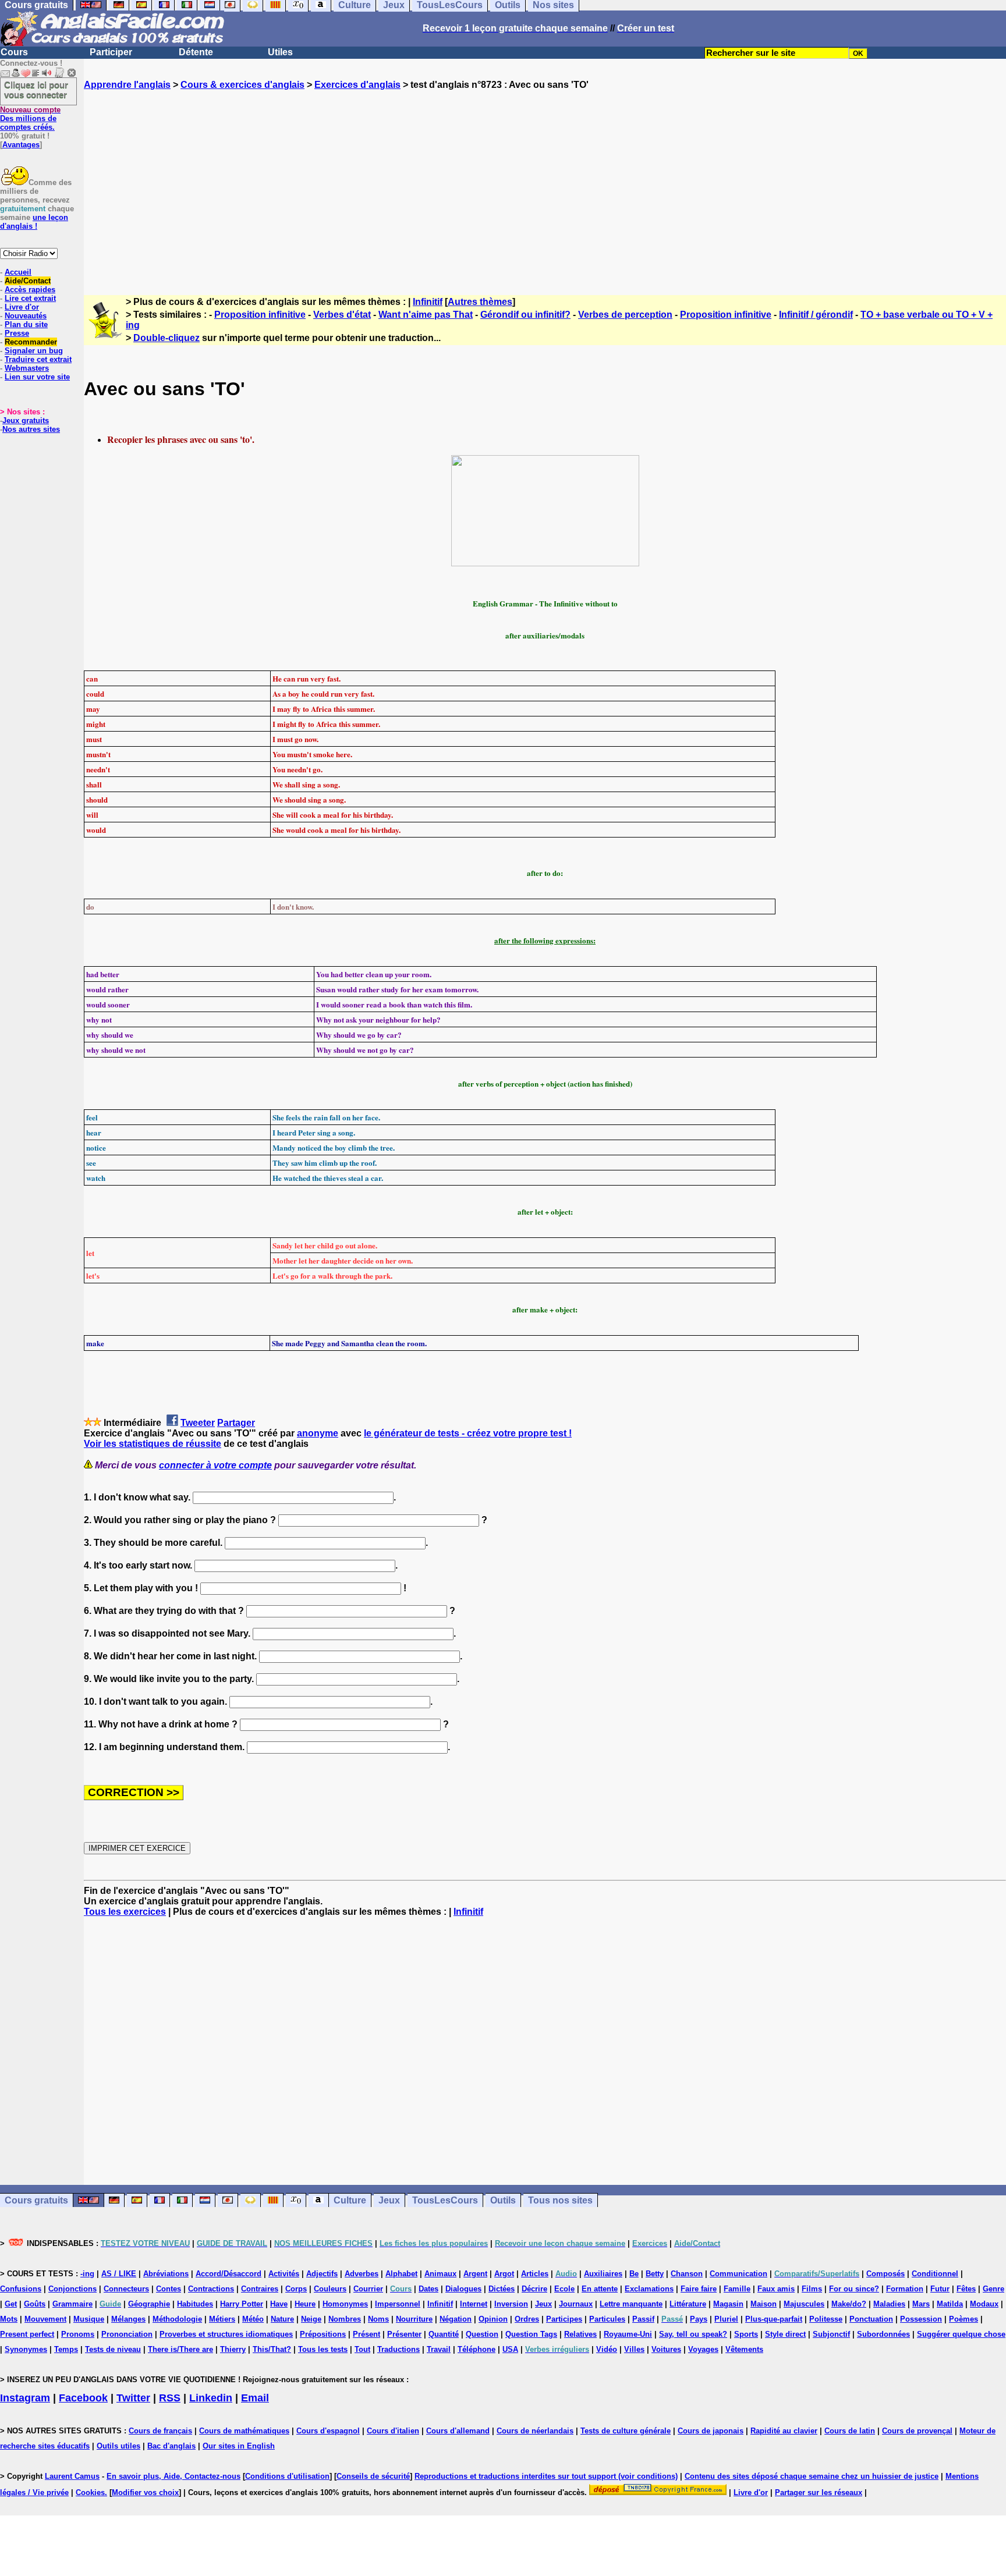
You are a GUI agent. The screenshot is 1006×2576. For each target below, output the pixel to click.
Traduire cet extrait (38, 359)
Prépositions (323, 2334)
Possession (921, 2319)
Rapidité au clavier (784, 2431)
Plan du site (26, 324)
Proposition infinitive (260, 315)
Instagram (25, 2398)
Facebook (83, 2398)
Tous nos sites (560, 2200)
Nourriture (414, 2319)
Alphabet (401, 2274)
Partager (236, 1423)
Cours (14, 52)
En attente (600, 2289)
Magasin (728, 2304)
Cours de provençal (917, 2431)
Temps (66, 2349)
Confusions (21, 2289)
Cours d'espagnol (328, 2431)
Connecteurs (126, 2289)
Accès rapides (30, 290)
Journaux (576, 2304)
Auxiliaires (603, 2274)
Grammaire (72, 2304)
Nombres (345, 2319)
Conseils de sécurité (373, 2476)
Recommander (31, 342)
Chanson (687, 2274)
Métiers (222, 2319)
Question (482, 2334)
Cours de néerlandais (535, 2431)
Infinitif (428, 302)
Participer (111, 52)
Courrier (368, 2289)
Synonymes (26, 2349)
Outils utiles (118, 2446)
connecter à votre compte (215, 1465)
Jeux (389, 2200)
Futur (940, 2289)
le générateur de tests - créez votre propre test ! (468, 1433)
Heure (305, 2304)
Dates (428, 2289)
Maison (764, 2304)
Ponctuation (871, 2319)
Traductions (398, 2349)
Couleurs (330, 2289)
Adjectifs (322, 2274)
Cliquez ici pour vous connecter (36, 90)
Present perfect (27, 2334)
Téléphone (477, 2349)
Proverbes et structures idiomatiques (226, 2334)
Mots (9, 2319)
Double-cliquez (167, 338)
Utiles (280, 52)
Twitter (133, 2398)
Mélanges (128, 2319)
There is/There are (180, 2349)
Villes (634, 2349)
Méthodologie (177, 2319)
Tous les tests (323, 2349)
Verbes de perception (625, 315)
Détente (196, 52)
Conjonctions (72, 2289)
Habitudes (195, 2304)
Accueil (18, 272)
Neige (311, 2319)
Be (634, 2274)
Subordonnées (883, 2334)
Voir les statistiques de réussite (153, 1444)
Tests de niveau (113, 2349)
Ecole (564, 2289)
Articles (535, 2274)
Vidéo (607, 2349)
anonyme (318, 1433)
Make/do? (849, 2304)
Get (11, 2304)
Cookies (90, 2492)
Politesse (826, 2319)
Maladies (889, 2304)
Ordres (527, 2319)
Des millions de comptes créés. (30, 118)
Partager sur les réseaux (819, 2492)
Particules (607, 2319)
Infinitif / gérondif (816, 315)
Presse (17, 333)
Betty (655, 2274)
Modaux (984, 2304)
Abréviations (166, 2274)
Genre (993, 2289)
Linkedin (211, 2398)
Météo (253, 2319)
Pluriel (726, 2319)
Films (812, 2289)
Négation (456, 2319)
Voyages (703, 2349)
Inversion (511, 2304)
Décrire (534, 2289)
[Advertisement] (545, 182)
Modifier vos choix (145, 2492)
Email (255, 2398)
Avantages (21, 145)
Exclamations (649, 2289)
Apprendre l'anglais (127, 85)
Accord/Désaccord (229, 2274)
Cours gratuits (36, 2200)
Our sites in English (239, 2446)
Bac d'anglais (171, 2446)
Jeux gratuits (26, 421)
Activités (284, 2274)
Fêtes (966, 2289)
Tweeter (198, 1423)
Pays (699, 2319)
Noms (378, 2319)
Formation (905, 2289)
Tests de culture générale (626, 2431)
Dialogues (463, 2289)
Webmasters (27, 368)
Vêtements (744, 2349)
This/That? (272, 2349)
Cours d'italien (393, 2431)
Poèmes (964, 2319)
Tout (362, 2349)
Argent (475, 2274)
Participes (564, 2319)
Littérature (688, 2304)
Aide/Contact (28, 281)
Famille (737, 2289)
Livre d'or (22, 307)
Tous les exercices (125, 1912)
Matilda (950, 2304)
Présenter (404, 2334)
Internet (474, 2304)
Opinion (493, 2319)
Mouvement (45, 2319)
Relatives (580, 2334)
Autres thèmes (480, 302)
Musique (89, 2319)
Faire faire (699, 2289)
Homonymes (345, 2304)
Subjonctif (831, 2334)
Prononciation (127, 2334)
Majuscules (804, 2304)
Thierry (233, 2349)
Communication (738, 2274)
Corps (296, 2289)
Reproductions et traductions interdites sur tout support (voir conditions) (546, 2476)
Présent (366, 2334)
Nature (282, 2319)
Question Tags (531, 2334)
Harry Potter (242, 2304)
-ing (87, 2274)
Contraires (260, 2289)
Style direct (785, 2334)
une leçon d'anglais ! (34, 222)
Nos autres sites (31, 429)
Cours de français (160, 2431)
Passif (643, 2319)
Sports (746, 2334)
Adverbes (362, 2274)
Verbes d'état (342, 315)
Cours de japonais (711, 2431)
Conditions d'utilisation (287, 2476)
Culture (350, 2200)
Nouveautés (26, 316)
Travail (439, 2349)
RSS (170, 2398)
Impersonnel (398, 2304)
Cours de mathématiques (244, 2431)
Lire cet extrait (30, 298)
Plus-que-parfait (774, 2319)
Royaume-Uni (628, 2334)
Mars (921, 2304)
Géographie (149, 2304)
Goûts (35, 2304)
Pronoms (78, 2334)
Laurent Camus (72, 2476)
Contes (169, 2289)
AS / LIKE (119, 2274)
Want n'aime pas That (426, 315)
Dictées (502, 2289)
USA (510, 2349)
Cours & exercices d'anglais (242, 85)
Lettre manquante (631, 2304)
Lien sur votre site (37, 377)
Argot (504, 2274)
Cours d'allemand (458, 2431)
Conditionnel (935, 2274)
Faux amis (776, 2289)
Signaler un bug (34, 351)
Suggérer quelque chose (961, 2334)
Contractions (211, 2289)
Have (279, 2304)
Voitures (666, 2349)
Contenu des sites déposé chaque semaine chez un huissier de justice (812, 2476)
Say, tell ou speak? (693, 2334)
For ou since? (854, 2289)
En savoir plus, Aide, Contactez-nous (173, 2476)
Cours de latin (850, 2431)
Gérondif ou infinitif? (525, 315)
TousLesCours (445, 2200)
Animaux (440, 2274)
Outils (503, 2200)
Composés (885, 2274)
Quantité (444, 2334)
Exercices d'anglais (357, 85)
